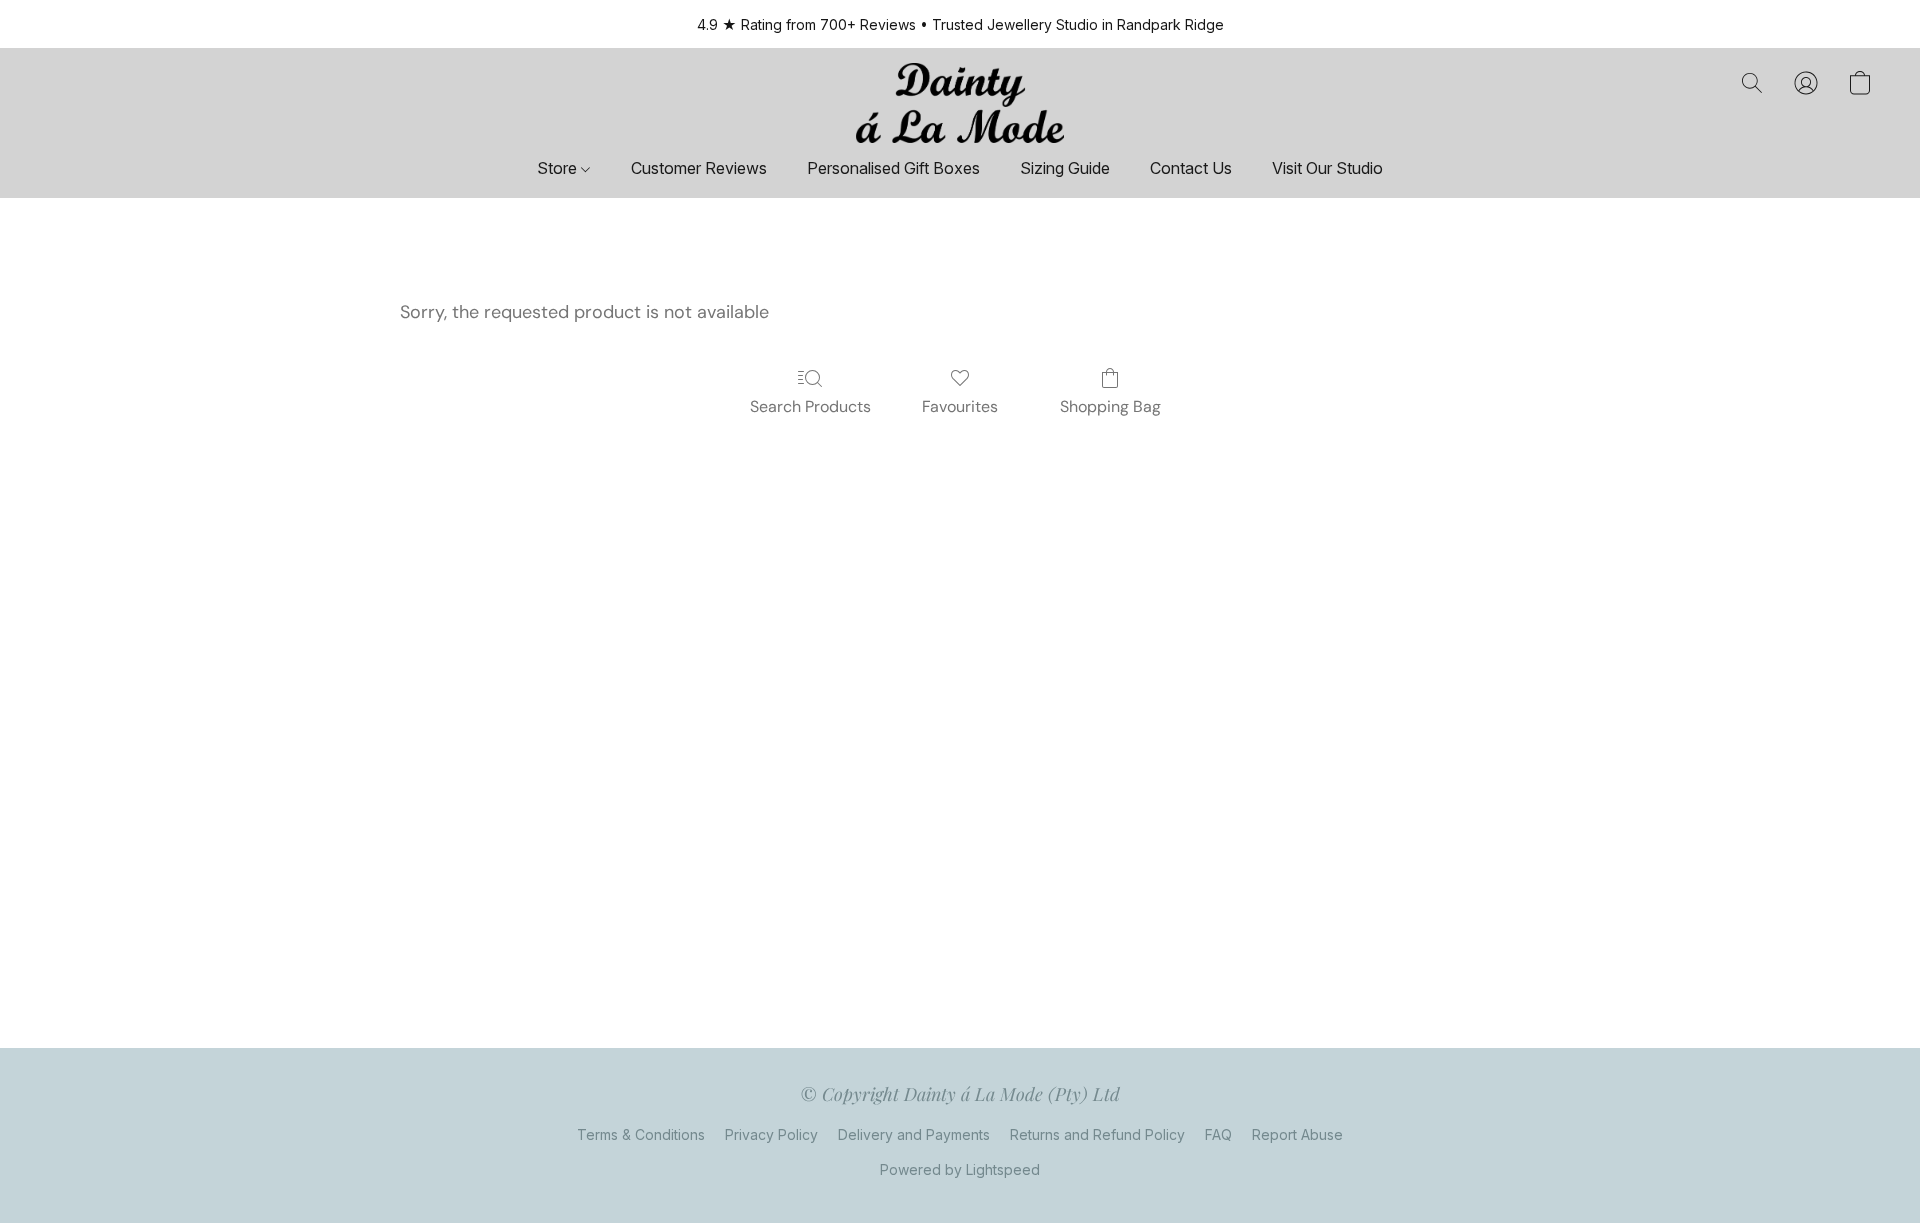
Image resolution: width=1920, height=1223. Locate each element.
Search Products (810, 406)
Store (559, 168)
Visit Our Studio (1327, 168)
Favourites (960, 406)
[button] (960, 103)
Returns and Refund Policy (1097, 1134)
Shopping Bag (1110, 406)
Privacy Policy (771, 1134)
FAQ (1218, 1134)
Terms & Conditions (641, 1134)
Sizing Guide (1065, 168)
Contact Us (1191, 168)
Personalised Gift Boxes (893, 168)
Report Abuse (1297, 1134)
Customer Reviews (699, 168)
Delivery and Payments (914, 1134)
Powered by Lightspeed (960, 1169)
